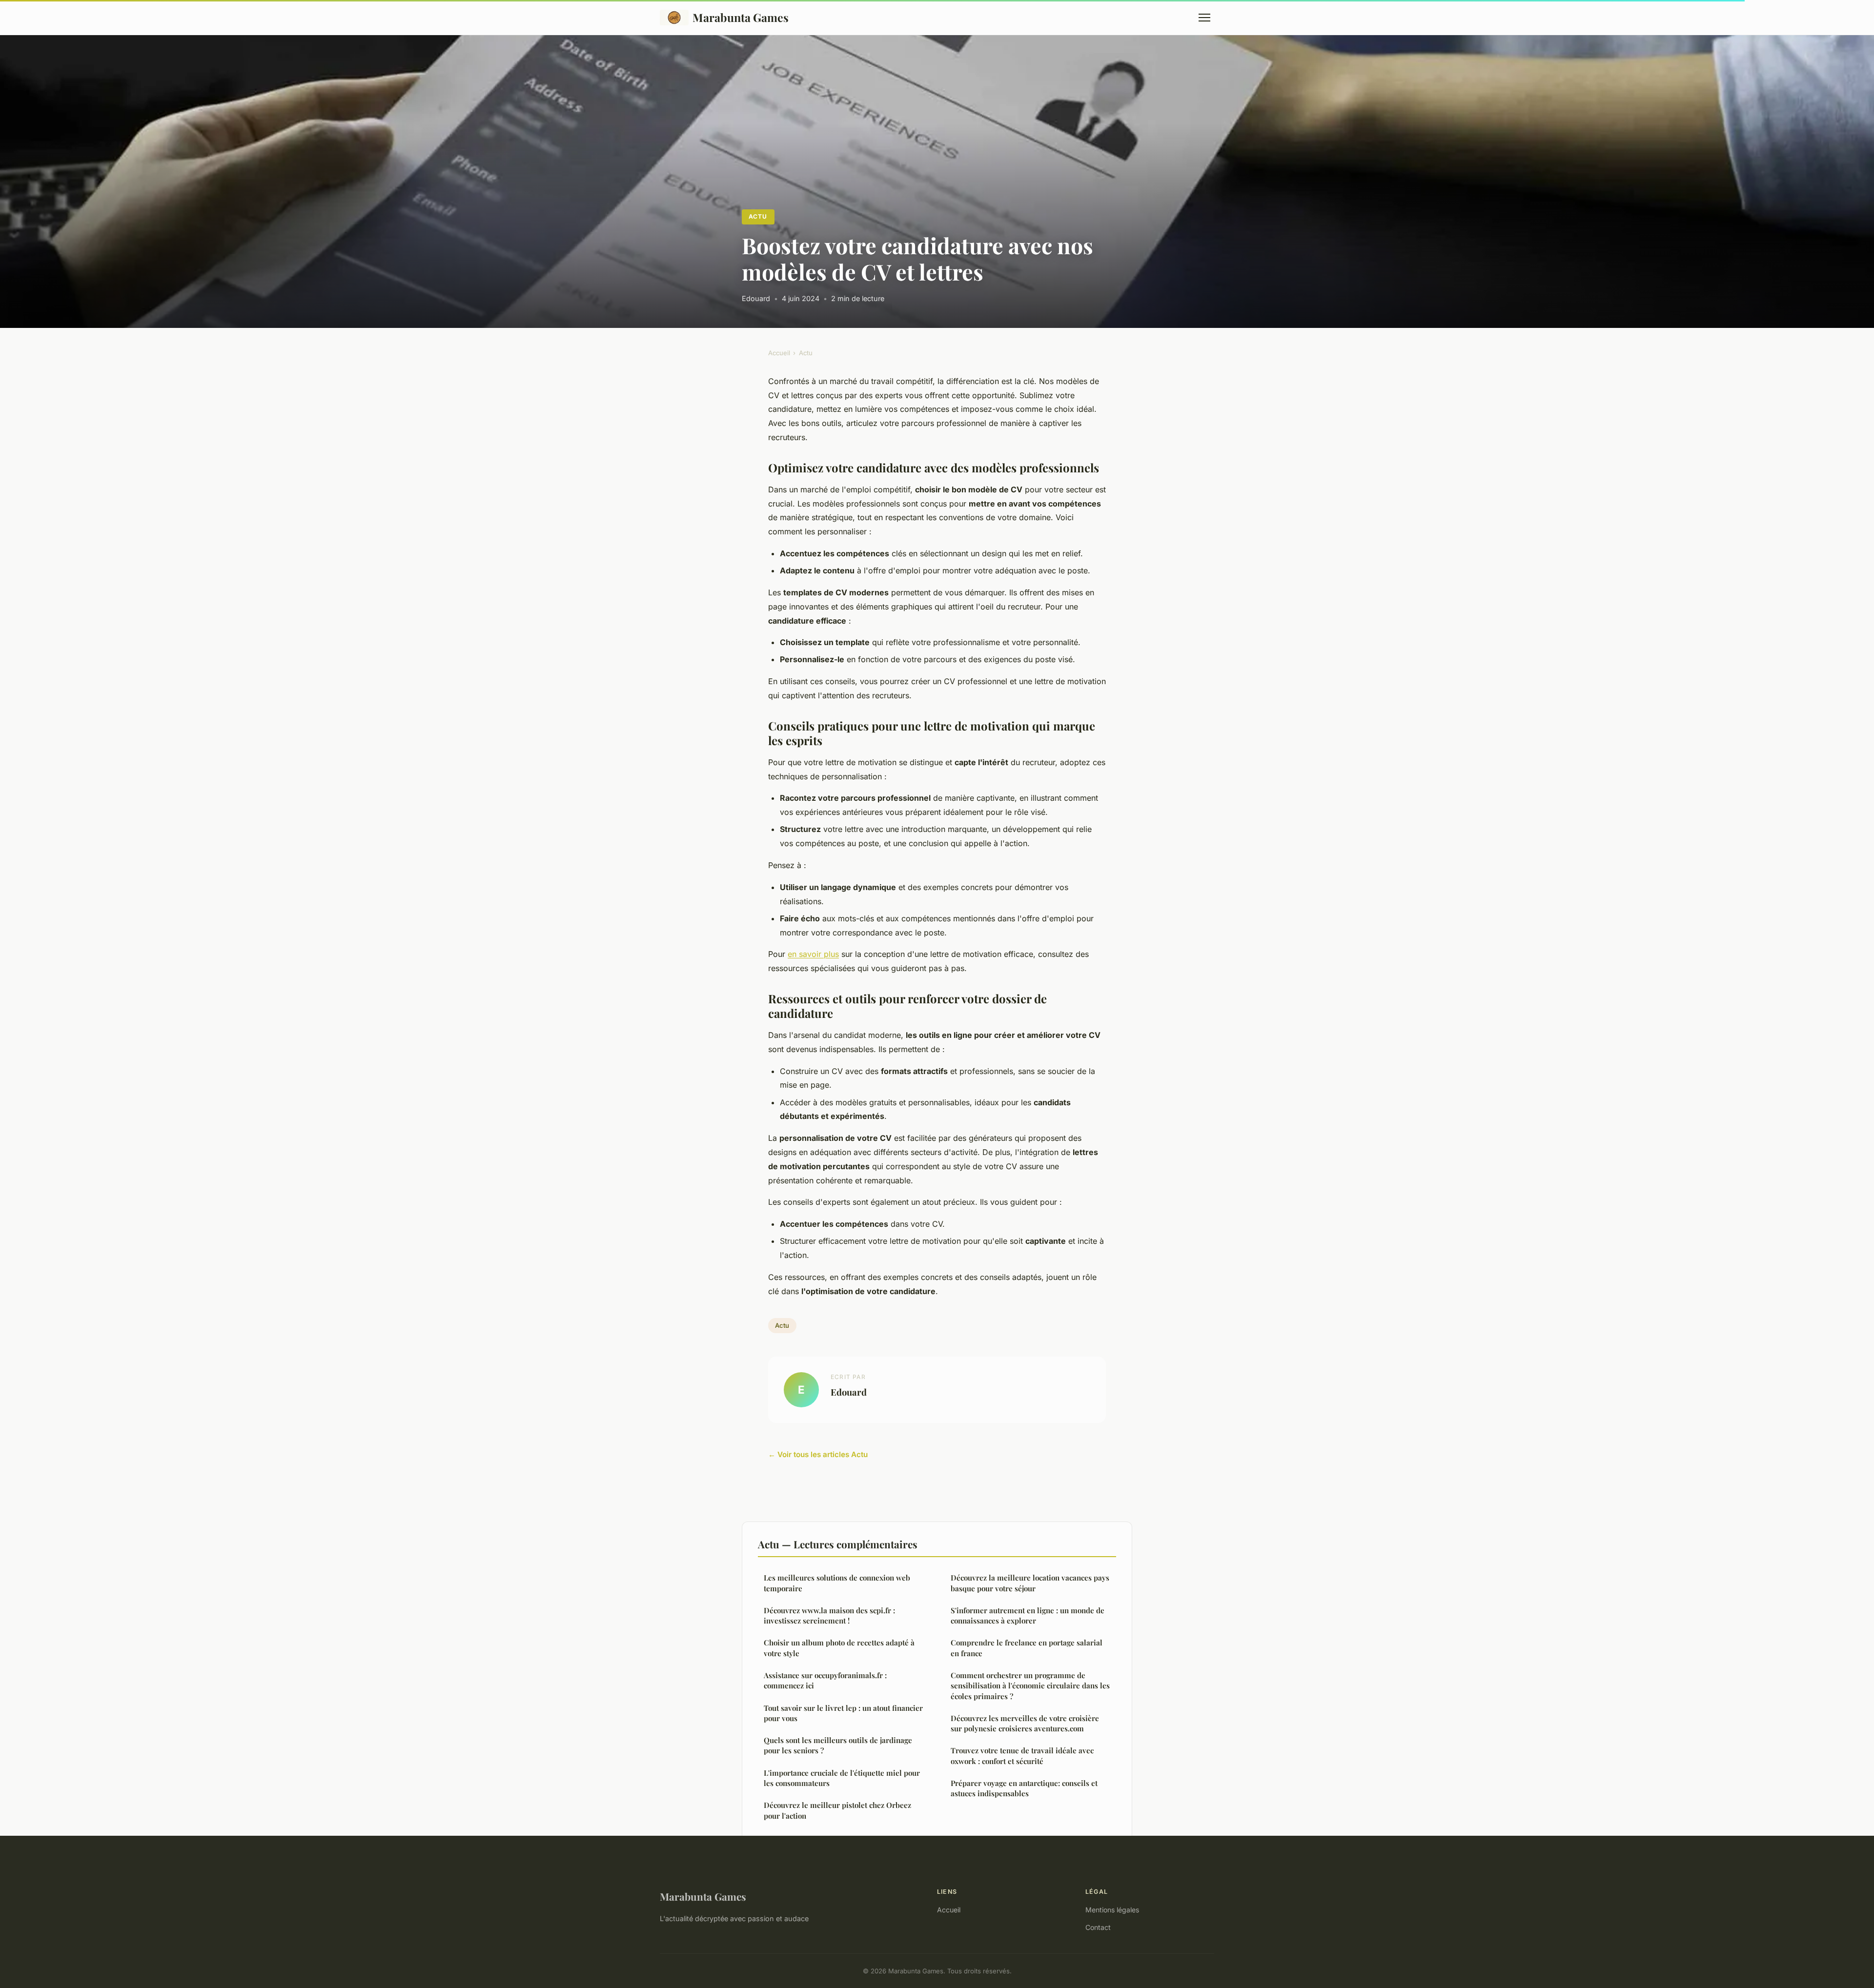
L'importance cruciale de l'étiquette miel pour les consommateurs (842, 1778)
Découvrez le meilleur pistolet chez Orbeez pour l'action (837, 1810)
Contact (1098, 1927)
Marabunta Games (741, 17)
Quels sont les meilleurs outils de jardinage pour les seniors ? (838, 1745)
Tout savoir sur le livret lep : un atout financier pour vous (843, 1713)
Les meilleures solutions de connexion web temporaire (837, 1583)
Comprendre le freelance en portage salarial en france (1027, 1648)
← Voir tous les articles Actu (818, 1454)
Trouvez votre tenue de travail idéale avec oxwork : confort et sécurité (1022, 1755)
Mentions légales (1112, 1910)
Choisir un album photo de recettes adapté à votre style (839, 1648)
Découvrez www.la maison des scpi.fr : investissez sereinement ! (829, 1615)
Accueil (779, 353)
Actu (758, 216)
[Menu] (1204, 18)
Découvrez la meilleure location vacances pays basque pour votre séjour (1030, 1583)
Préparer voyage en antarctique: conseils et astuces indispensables (1024, 1788)
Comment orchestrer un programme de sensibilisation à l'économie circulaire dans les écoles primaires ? (1030, 1686)
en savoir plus (813, 954)
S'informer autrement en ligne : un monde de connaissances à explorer (1028, 1615)
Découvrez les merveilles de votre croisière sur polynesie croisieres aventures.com (1025, 1723)
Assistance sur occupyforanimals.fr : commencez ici (825, 1680)
